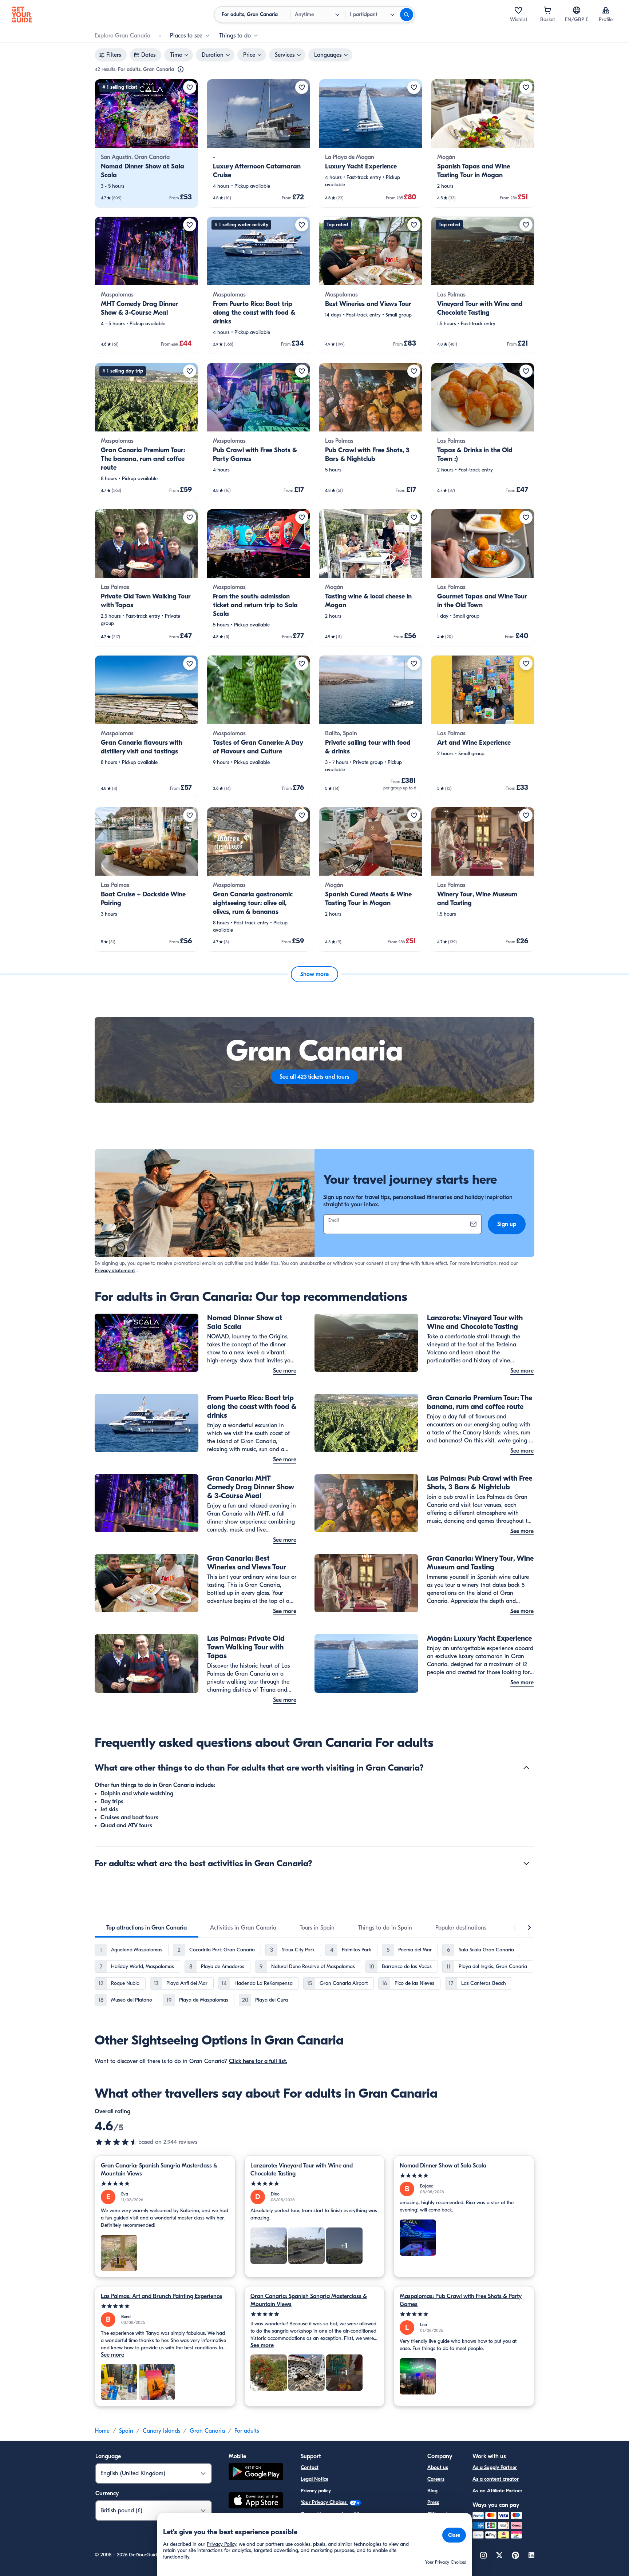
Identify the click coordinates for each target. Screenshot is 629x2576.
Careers (436, 2479)
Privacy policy (316, 2491)
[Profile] (606, 10)
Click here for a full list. (258, 2061)
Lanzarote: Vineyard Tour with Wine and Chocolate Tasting (302, 2170)
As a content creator (496, 2479)
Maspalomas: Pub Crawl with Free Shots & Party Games (461, 2300)
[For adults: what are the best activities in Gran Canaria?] (526, 1863)
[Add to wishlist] (190, 87)
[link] (146, 143)
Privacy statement (115, 1271)
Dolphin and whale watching (137, 1793)
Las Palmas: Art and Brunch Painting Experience (161, 2296)
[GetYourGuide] (22, 15)
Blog (432, 2491)
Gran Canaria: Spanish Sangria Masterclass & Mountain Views (159, 2170)
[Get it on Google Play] (256, 2473)
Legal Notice (314, 2479)
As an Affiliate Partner (497, 2491)
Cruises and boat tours (129, 1817)
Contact (310, 2467)
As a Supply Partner (495, 2467)
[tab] (147, 1928)
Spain (126, 2431)
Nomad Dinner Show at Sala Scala (443, 2166)
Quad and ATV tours (126, 1826)
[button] (146, 143)
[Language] (577, 10)
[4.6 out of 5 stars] (116, 2142)
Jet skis (109, 1809)
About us (438, 2467)
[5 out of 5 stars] (165, 2184)
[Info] (181, 69)
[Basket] (547, 10)
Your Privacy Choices (324, 2502)
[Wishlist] (518, 10)
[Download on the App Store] (256, 2501)
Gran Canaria (207, 2431)
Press (433, 2502)
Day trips (112, 1801)
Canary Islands (161, 2431)
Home (102, 2431)
